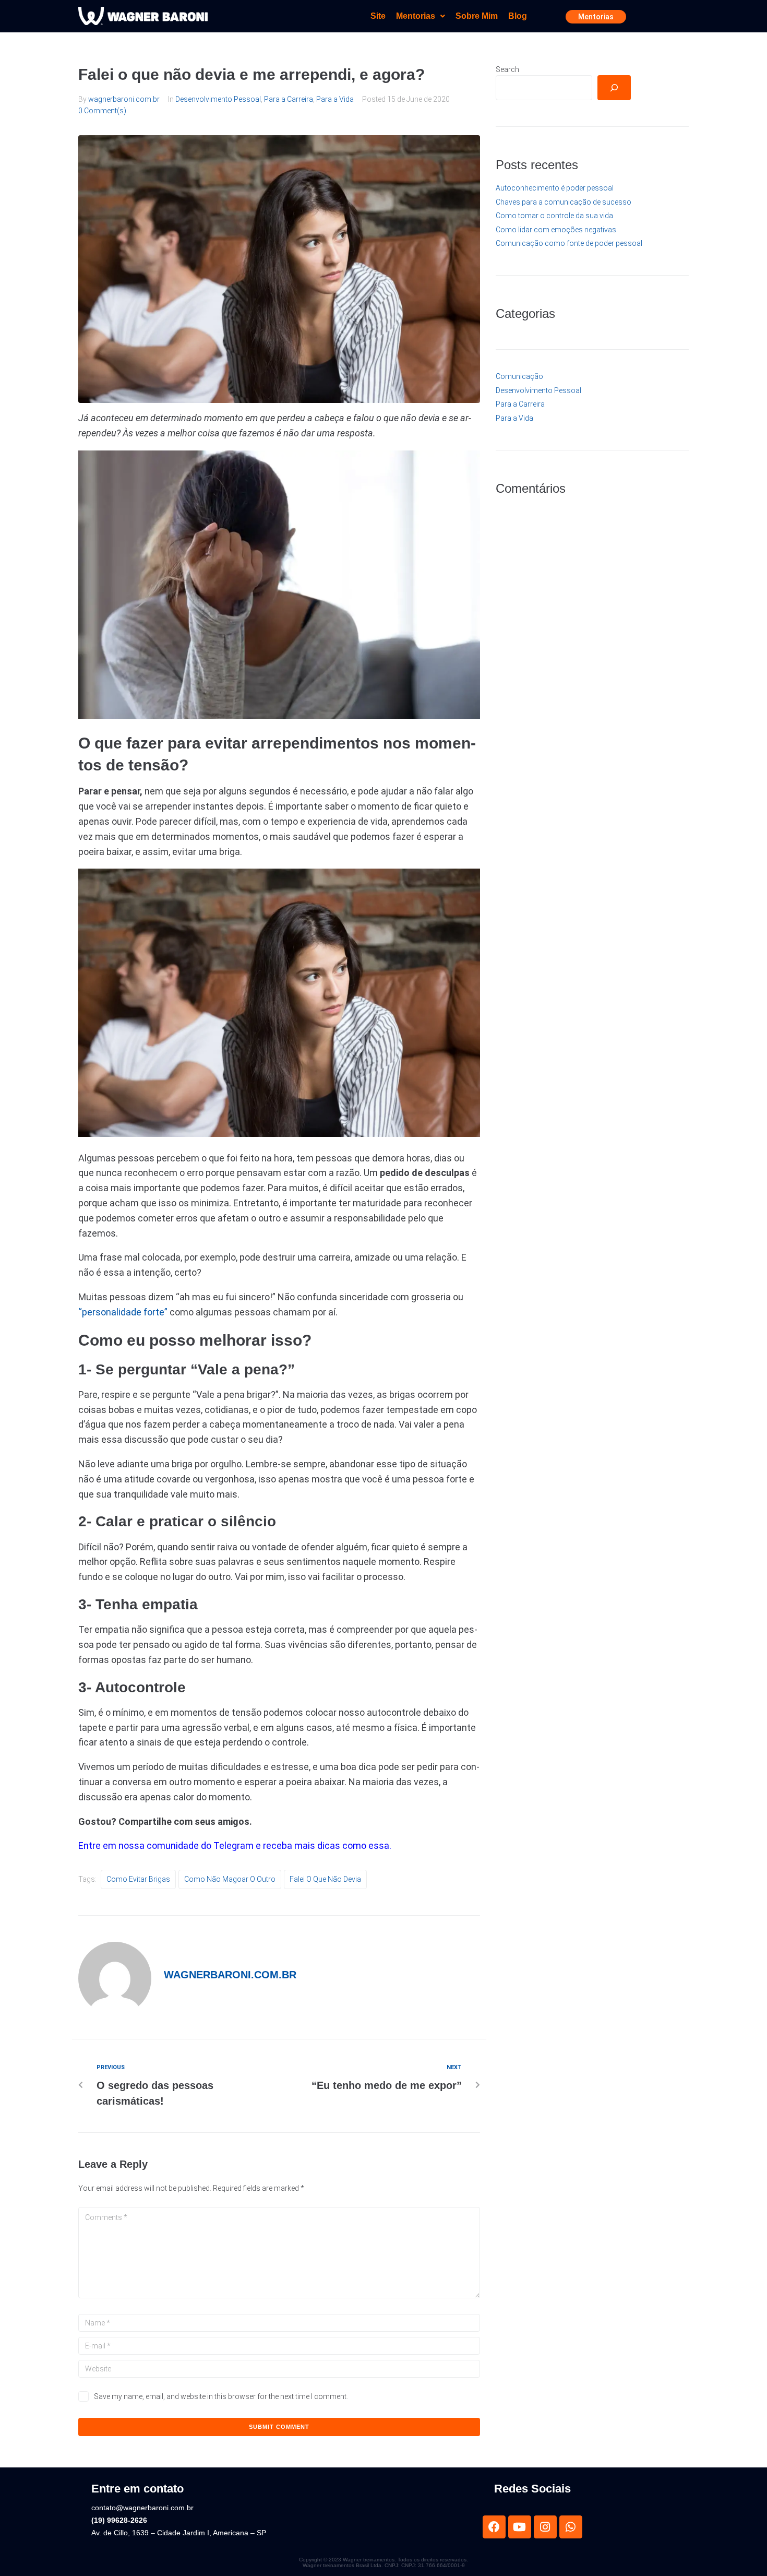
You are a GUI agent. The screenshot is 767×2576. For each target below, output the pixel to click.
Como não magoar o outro (230, 1879)
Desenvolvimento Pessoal (218, 99)
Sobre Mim (477, 16)
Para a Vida (335, 99)
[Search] (614, 88)
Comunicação (519, 376)
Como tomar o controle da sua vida (554, 216)
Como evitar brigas (138, 1879)
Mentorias (416, 16)
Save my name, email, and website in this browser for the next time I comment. (221, 2396)
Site (378, 16)
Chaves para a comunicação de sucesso (564, 202)
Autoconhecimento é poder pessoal (555, 188)
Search (507, 69)
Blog (518, 16)
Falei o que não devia (325, 1879)
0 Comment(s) (102, 111)
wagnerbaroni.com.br (124, 99)
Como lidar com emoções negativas (556, 230)
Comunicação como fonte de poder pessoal (569, 243)
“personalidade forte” (123, 1312)
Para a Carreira (289, 99)
